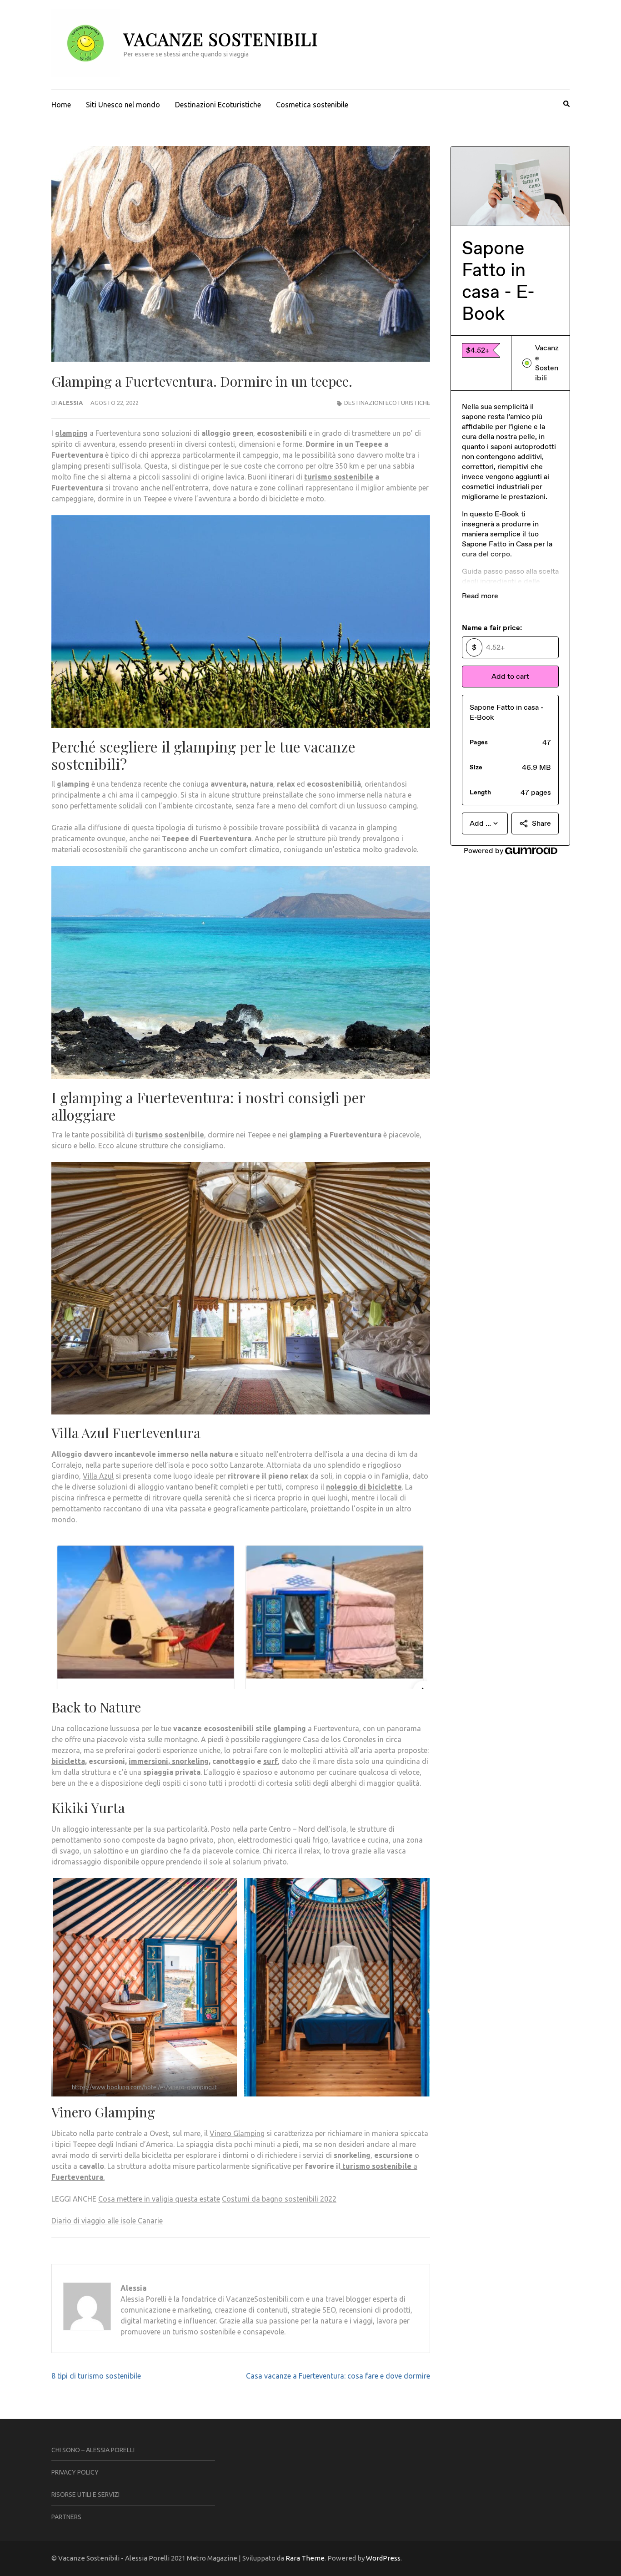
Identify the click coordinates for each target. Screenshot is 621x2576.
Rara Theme (305, 2558)
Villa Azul (98, 1476)
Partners (66, 2517)
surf (270, 1761)
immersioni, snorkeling (169, 1761)
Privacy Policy (75, 2472)
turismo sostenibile (339, 477)
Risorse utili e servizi (85, 2495)
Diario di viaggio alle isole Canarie (107, 2221)
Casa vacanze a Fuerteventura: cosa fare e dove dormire (338, 2376)
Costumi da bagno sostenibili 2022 (279, 2199)
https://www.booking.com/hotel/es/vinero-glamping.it (144, 2087)
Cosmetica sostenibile (312, 105)
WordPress (383, 2558)
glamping (71, 433)
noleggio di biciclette (364, 1487)
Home (61, 105)
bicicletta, (69, 1761)
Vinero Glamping (237, 2133)
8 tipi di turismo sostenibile (96, 2376)
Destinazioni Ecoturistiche (218, 105)
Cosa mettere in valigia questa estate (159, 2199)
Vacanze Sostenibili (221, 39)
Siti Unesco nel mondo (123, 105)
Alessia (70, 403)
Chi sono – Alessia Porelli (93, 2450)
